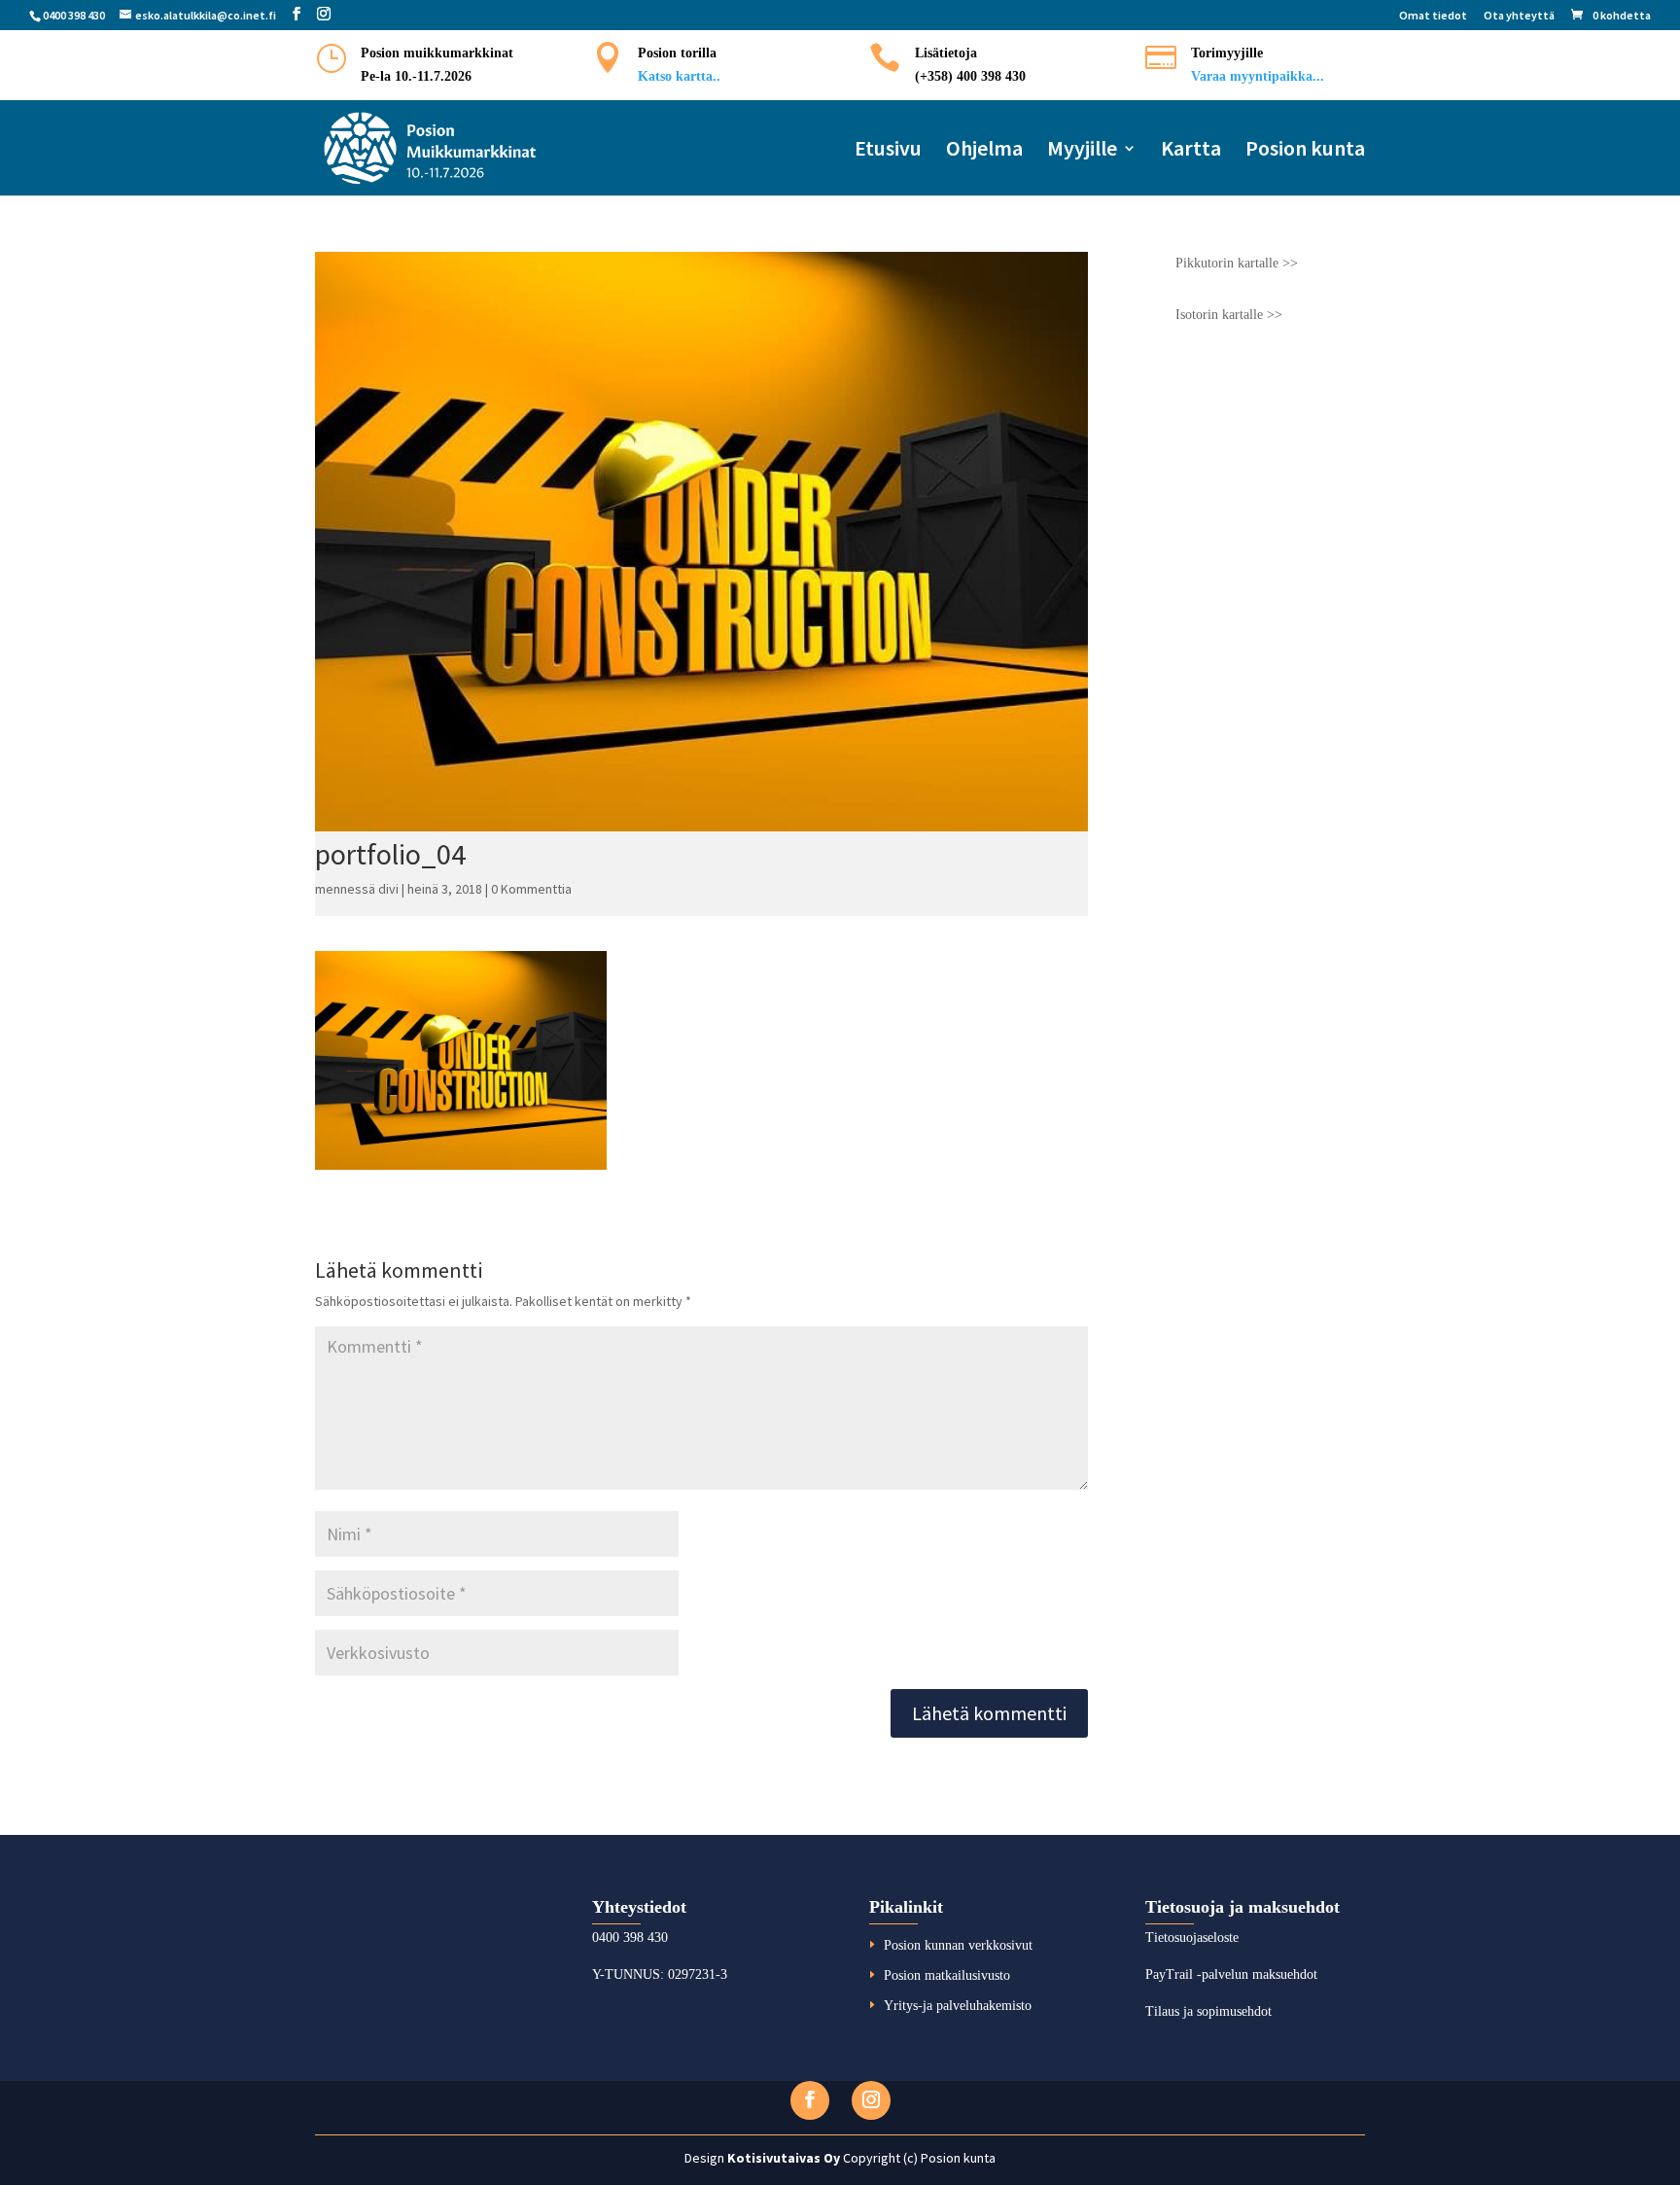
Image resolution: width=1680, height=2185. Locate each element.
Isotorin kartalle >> (1229, 315)
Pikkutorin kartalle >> (1237, 263)
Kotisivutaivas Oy (784, 2158)
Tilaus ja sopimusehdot (1208, 2011)
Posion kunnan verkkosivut (958, 1945)
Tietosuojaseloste (1192, 1938)
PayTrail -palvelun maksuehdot (1231, 1974)
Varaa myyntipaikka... (1258, 76)
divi (388, 889)
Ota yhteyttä (1519, 16)
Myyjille (1082, 151)
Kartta (1191, 151)
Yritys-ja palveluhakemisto (958, 2006)
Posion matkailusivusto (947, 1975)
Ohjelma (984, 151)
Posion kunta (1305, 151)
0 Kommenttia (531, 889)
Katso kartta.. (679, 76)
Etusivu (888, 151)
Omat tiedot (1433, 16)
